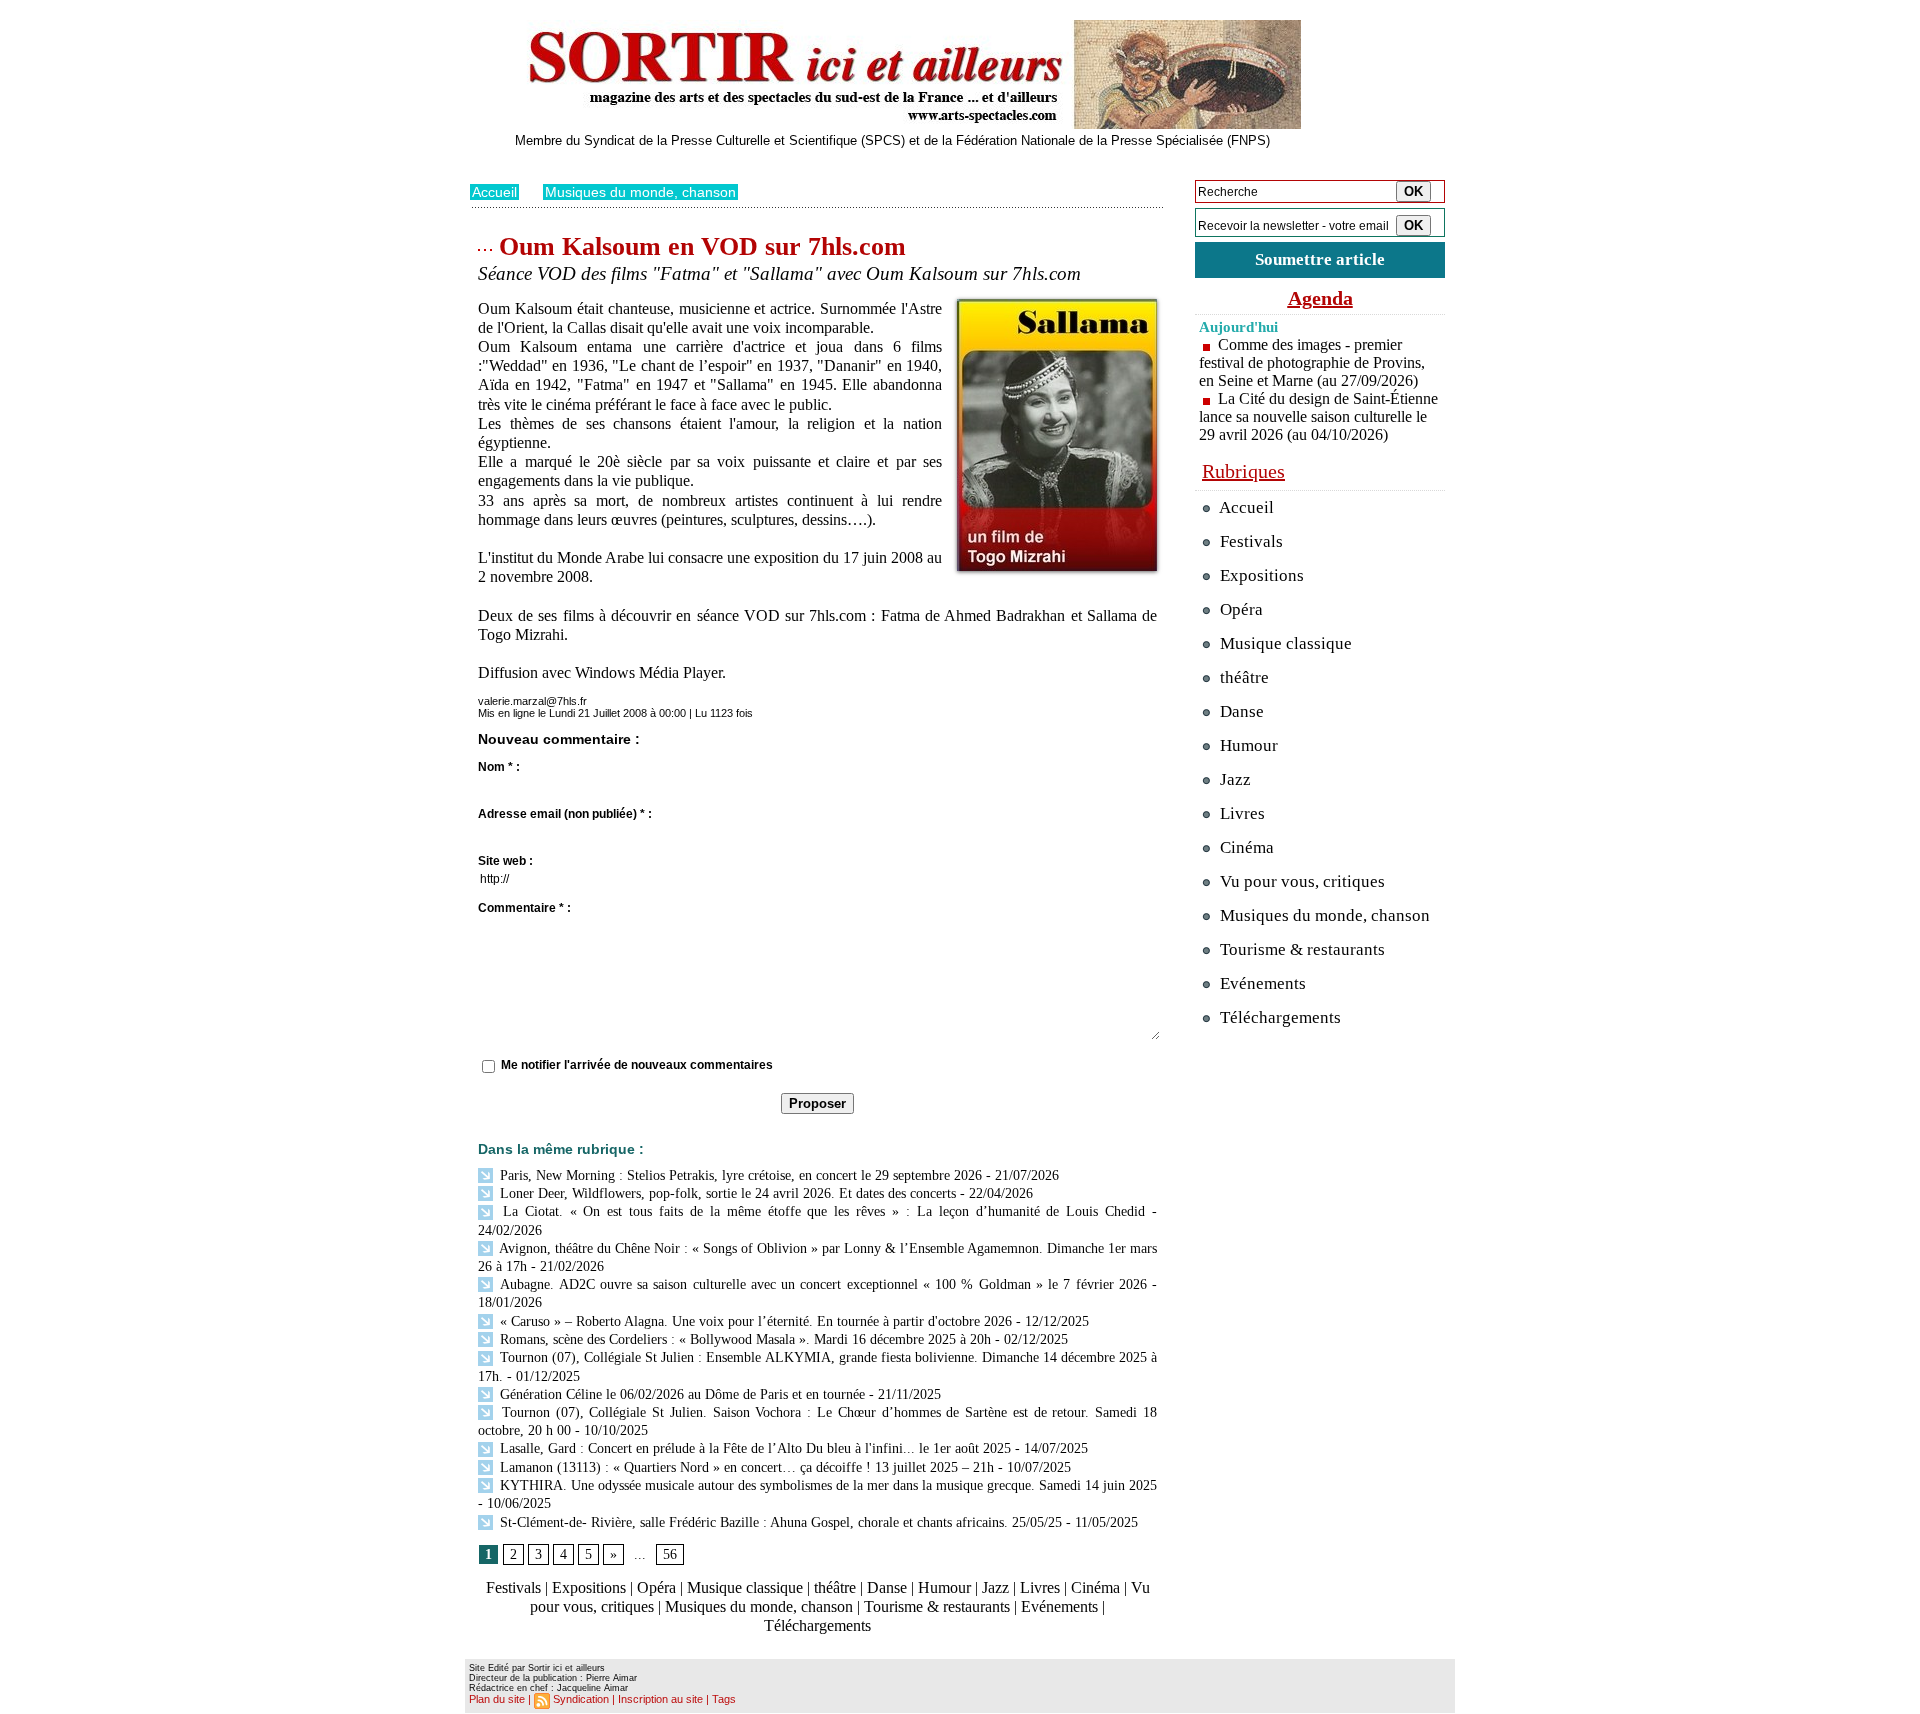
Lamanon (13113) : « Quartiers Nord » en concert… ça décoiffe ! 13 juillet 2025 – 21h (745, 1467)
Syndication (581, 1699)
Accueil (494, 192)
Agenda (1320, 298)
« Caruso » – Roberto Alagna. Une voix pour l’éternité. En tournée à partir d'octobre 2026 (754, 1321)
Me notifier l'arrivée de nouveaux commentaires (637, 1065)
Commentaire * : (524, 908)
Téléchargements (817, 1625)
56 (670, 1554)
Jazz (995, 1587)
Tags (724, 1699)
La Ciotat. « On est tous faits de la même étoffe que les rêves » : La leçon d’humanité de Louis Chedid (820, 1211)
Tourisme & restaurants (937, 1606)
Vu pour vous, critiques (1300, 881)
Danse (887, 1587)
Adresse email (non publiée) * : (565, 814)
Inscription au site (660, 1699)
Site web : (505, 861)
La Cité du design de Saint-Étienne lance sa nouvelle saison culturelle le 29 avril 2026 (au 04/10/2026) (1318, 416)
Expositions (589, 1587)
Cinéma (1095, 1587)
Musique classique (745, 1587)
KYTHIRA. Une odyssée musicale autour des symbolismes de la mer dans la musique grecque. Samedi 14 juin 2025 (826, 1485)
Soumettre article (1320, 259)
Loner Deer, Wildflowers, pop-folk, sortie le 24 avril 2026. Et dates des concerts (726, 1193)
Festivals (513, 1587)
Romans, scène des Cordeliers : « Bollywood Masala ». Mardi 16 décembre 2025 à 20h (743, 1339)
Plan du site (497, 1699)
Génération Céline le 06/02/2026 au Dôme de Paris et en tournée (680, 1394)
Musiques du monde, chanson (640, 192)
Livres (1040, 1587)
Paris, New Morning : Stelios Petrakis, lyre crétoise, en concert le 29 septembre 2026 (739, 1175)
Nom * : (499, 767)
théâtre (835, 1587)
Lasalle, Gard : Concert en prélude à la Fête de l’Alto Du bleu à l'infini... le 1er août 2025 (753, 1448)
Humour (944, 1587)
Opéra (656, 1587)
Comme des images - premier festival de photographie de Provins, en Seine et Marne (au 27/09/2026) (1312, 362)
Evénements (1059, 1606)
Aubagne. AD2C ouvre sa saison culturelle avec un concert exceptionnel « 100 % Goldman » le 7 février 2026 (821, 1284)
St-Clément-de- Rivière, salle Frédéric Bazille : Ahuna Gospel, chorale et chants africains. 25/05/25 (779, 1522)
